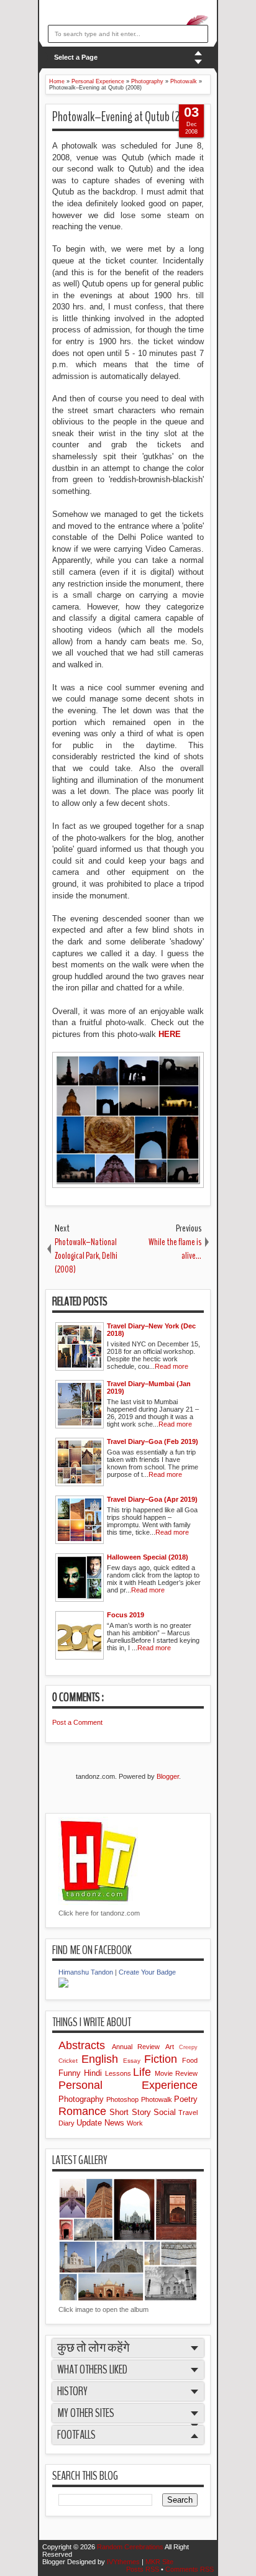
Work (135, 2123)
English (102, 2059)
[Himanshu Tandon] (63, 1985)
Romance (84, 2111)
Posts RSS (144, 2569)
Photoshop (123, 2099)
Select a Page (76, 57)
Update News (102, 2123)
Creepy (188, 2047)
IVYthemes (124, 2562)
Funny (71, 2073)
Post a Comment (77, 1722)
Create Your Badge (147, 1972)
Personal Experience (128, 2085)
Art (172, 2047)
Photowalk (158, 2099)
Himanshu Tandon (86, 1972)
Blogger (168, 1776)
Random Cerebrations (131, 2547)
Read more (171, 1366)
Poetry (186, 2099)
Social (166, 2112)
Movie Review (176, 2073)
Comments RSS (190, 2569)
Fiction (163, 2059)
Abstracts (85, 2045)
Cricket (70, 2061)
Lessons (119, 2073)
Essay (134, 2061)
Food (190, 2060)
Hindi (94, 2073)
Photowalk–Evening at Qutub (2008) (126, 117)
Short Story (131, 2112)
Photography (82, 2099)
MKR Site (159, 2562)
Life (144, 2072)
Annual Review (139, 2047)
